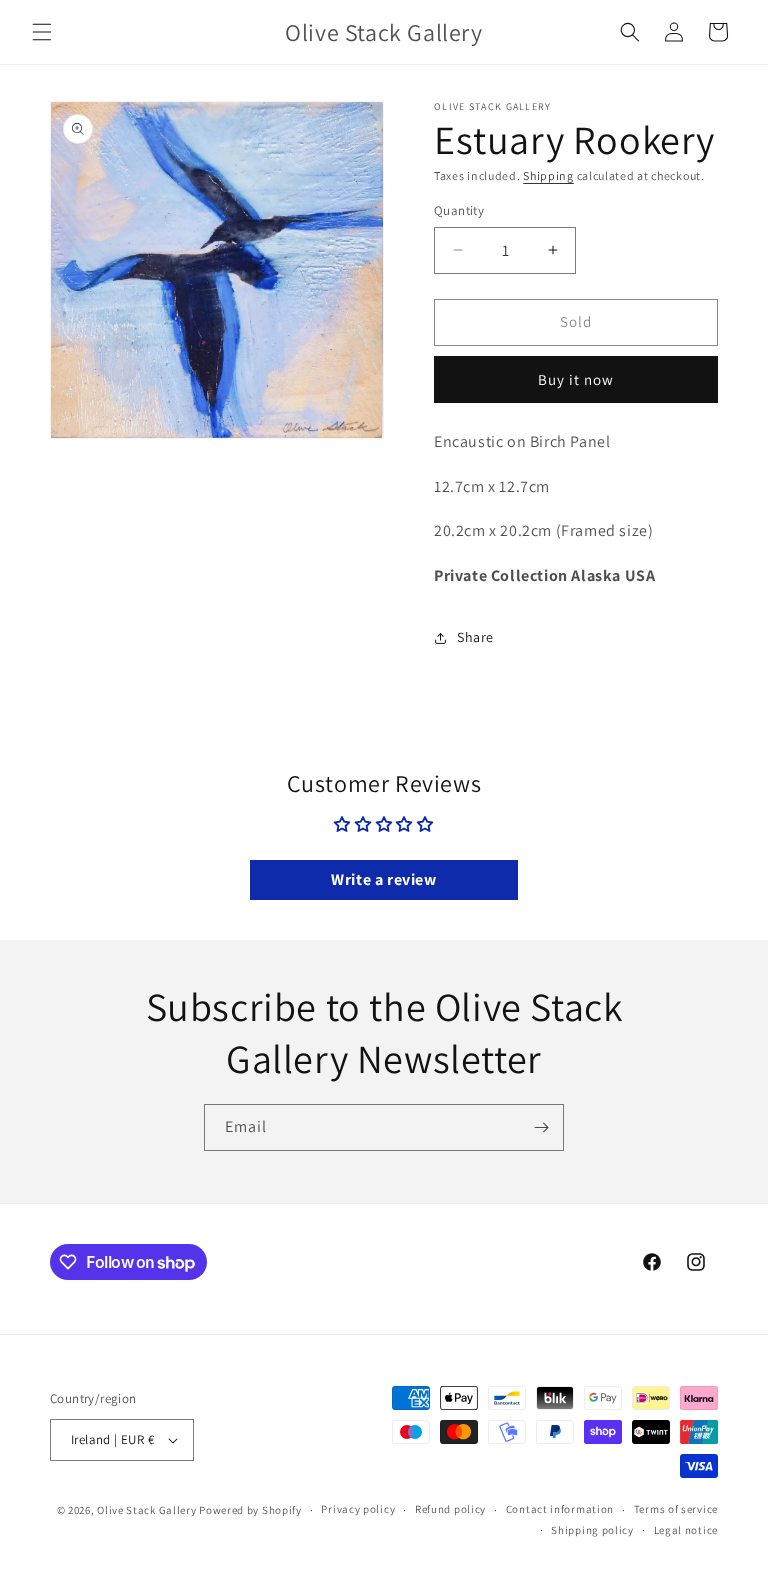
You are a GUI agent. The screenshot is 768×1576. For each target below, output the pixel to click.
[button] (42, 32)
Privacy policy (358, 1509)
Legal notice (686, 1530)
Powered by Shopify (250, 1510)
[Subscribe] (541, 1127)
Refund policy (450, 1509)
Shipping (548, 175)
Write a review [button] (383, 879)
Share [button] (475, 637)
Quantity (459, 210)
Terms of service (676, 1509)
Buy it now (576, 379)
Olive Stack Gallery (146, 1510)
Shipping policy (592, 1530)
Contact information (560, 1509)
